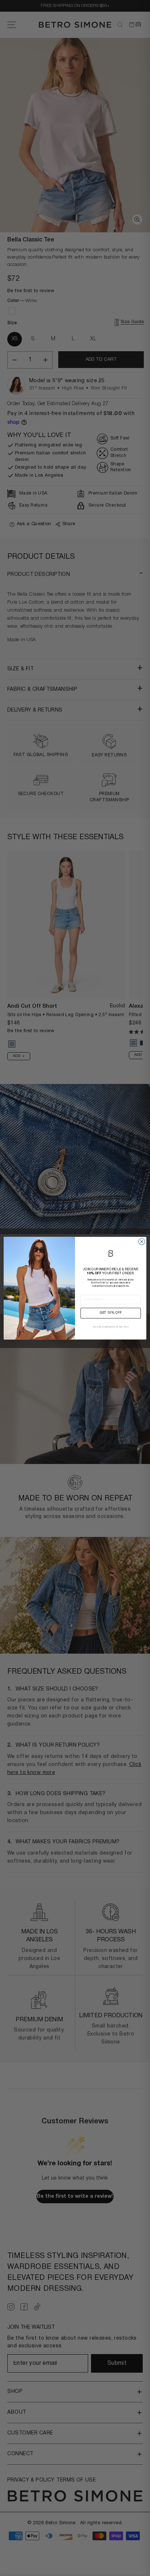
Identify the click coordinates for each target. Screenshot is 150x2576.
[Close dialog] (142, 1241)
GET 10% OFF (111, 1313)
